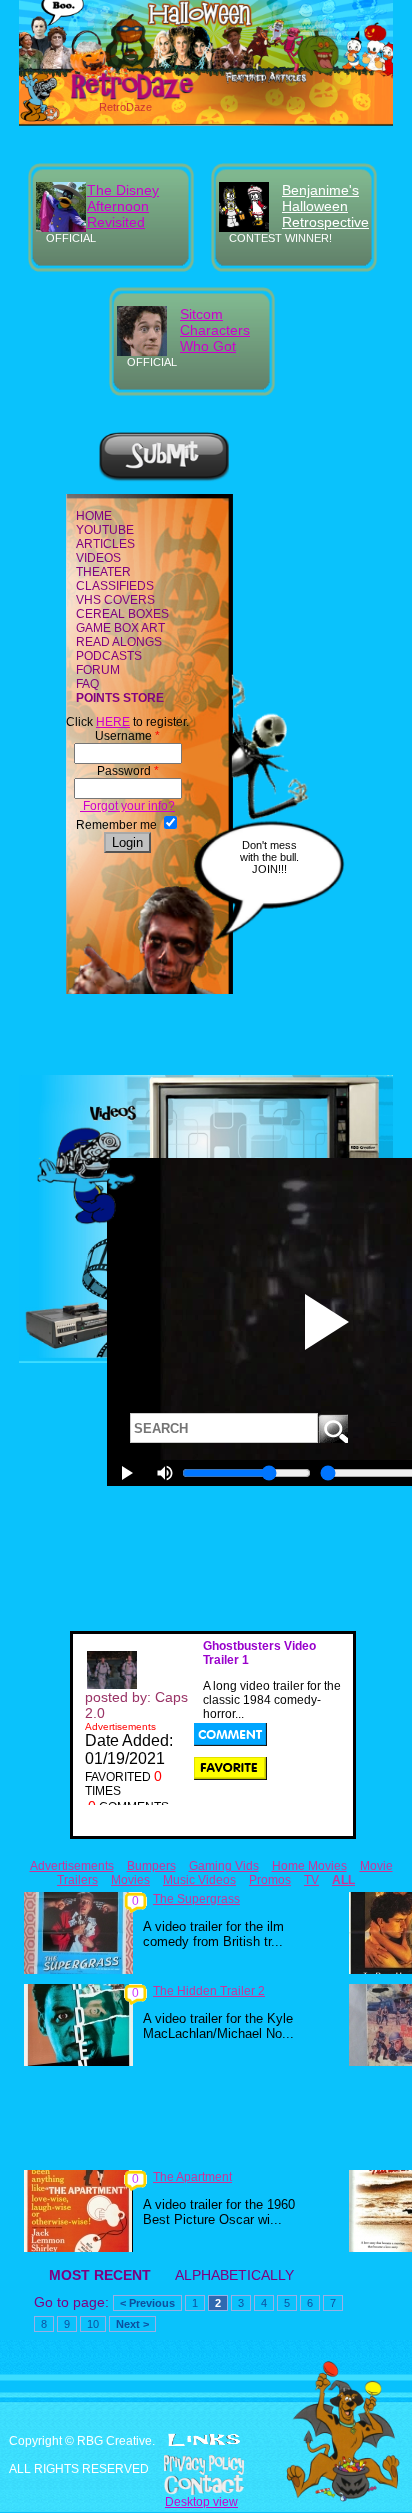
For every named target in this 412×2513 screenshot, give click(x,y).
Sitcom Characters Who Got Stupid (215, 338)
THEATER (103, 572)
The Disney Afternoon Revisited (123, 206)
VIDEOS (98, 558)
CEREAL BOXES (122, 614)
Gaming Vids (224, 1866)
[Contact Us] (206, 2485)
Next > (132, 2324)
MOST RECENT (100, 2275)
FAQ (87, 684)
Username (127, 736)
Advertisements (72, 1866)
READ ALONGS (119, 642)
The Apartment (192, 2177)
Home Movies (309, 1866)
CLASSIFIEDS (115, 586)
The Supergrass (196, 1899)
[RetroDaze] (110, 97)
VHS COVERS (115, 600)
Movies (130, 1880)
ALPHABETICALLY (234, 2275)
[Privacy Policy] (206, 2465)
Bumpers (151, 1866)
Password (128, 771)
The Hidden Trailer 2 (209, 1991)
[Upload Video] (164, 478)
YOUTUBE (105, 530)
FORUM (98, 670)
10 (93, 2324)
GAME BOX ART (120, 628)
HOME (94, 516)
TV (311, 1880)
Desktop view (201, 2502)
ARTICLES (105, 544)
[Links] (204, 2440)
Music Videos (199, 1880)
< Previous (147, 2303)
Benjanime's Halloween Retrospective (325, 206)
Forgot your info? (127, 806)
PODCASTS (109, 656)
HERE (113, 722)
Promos (270, 1880)
